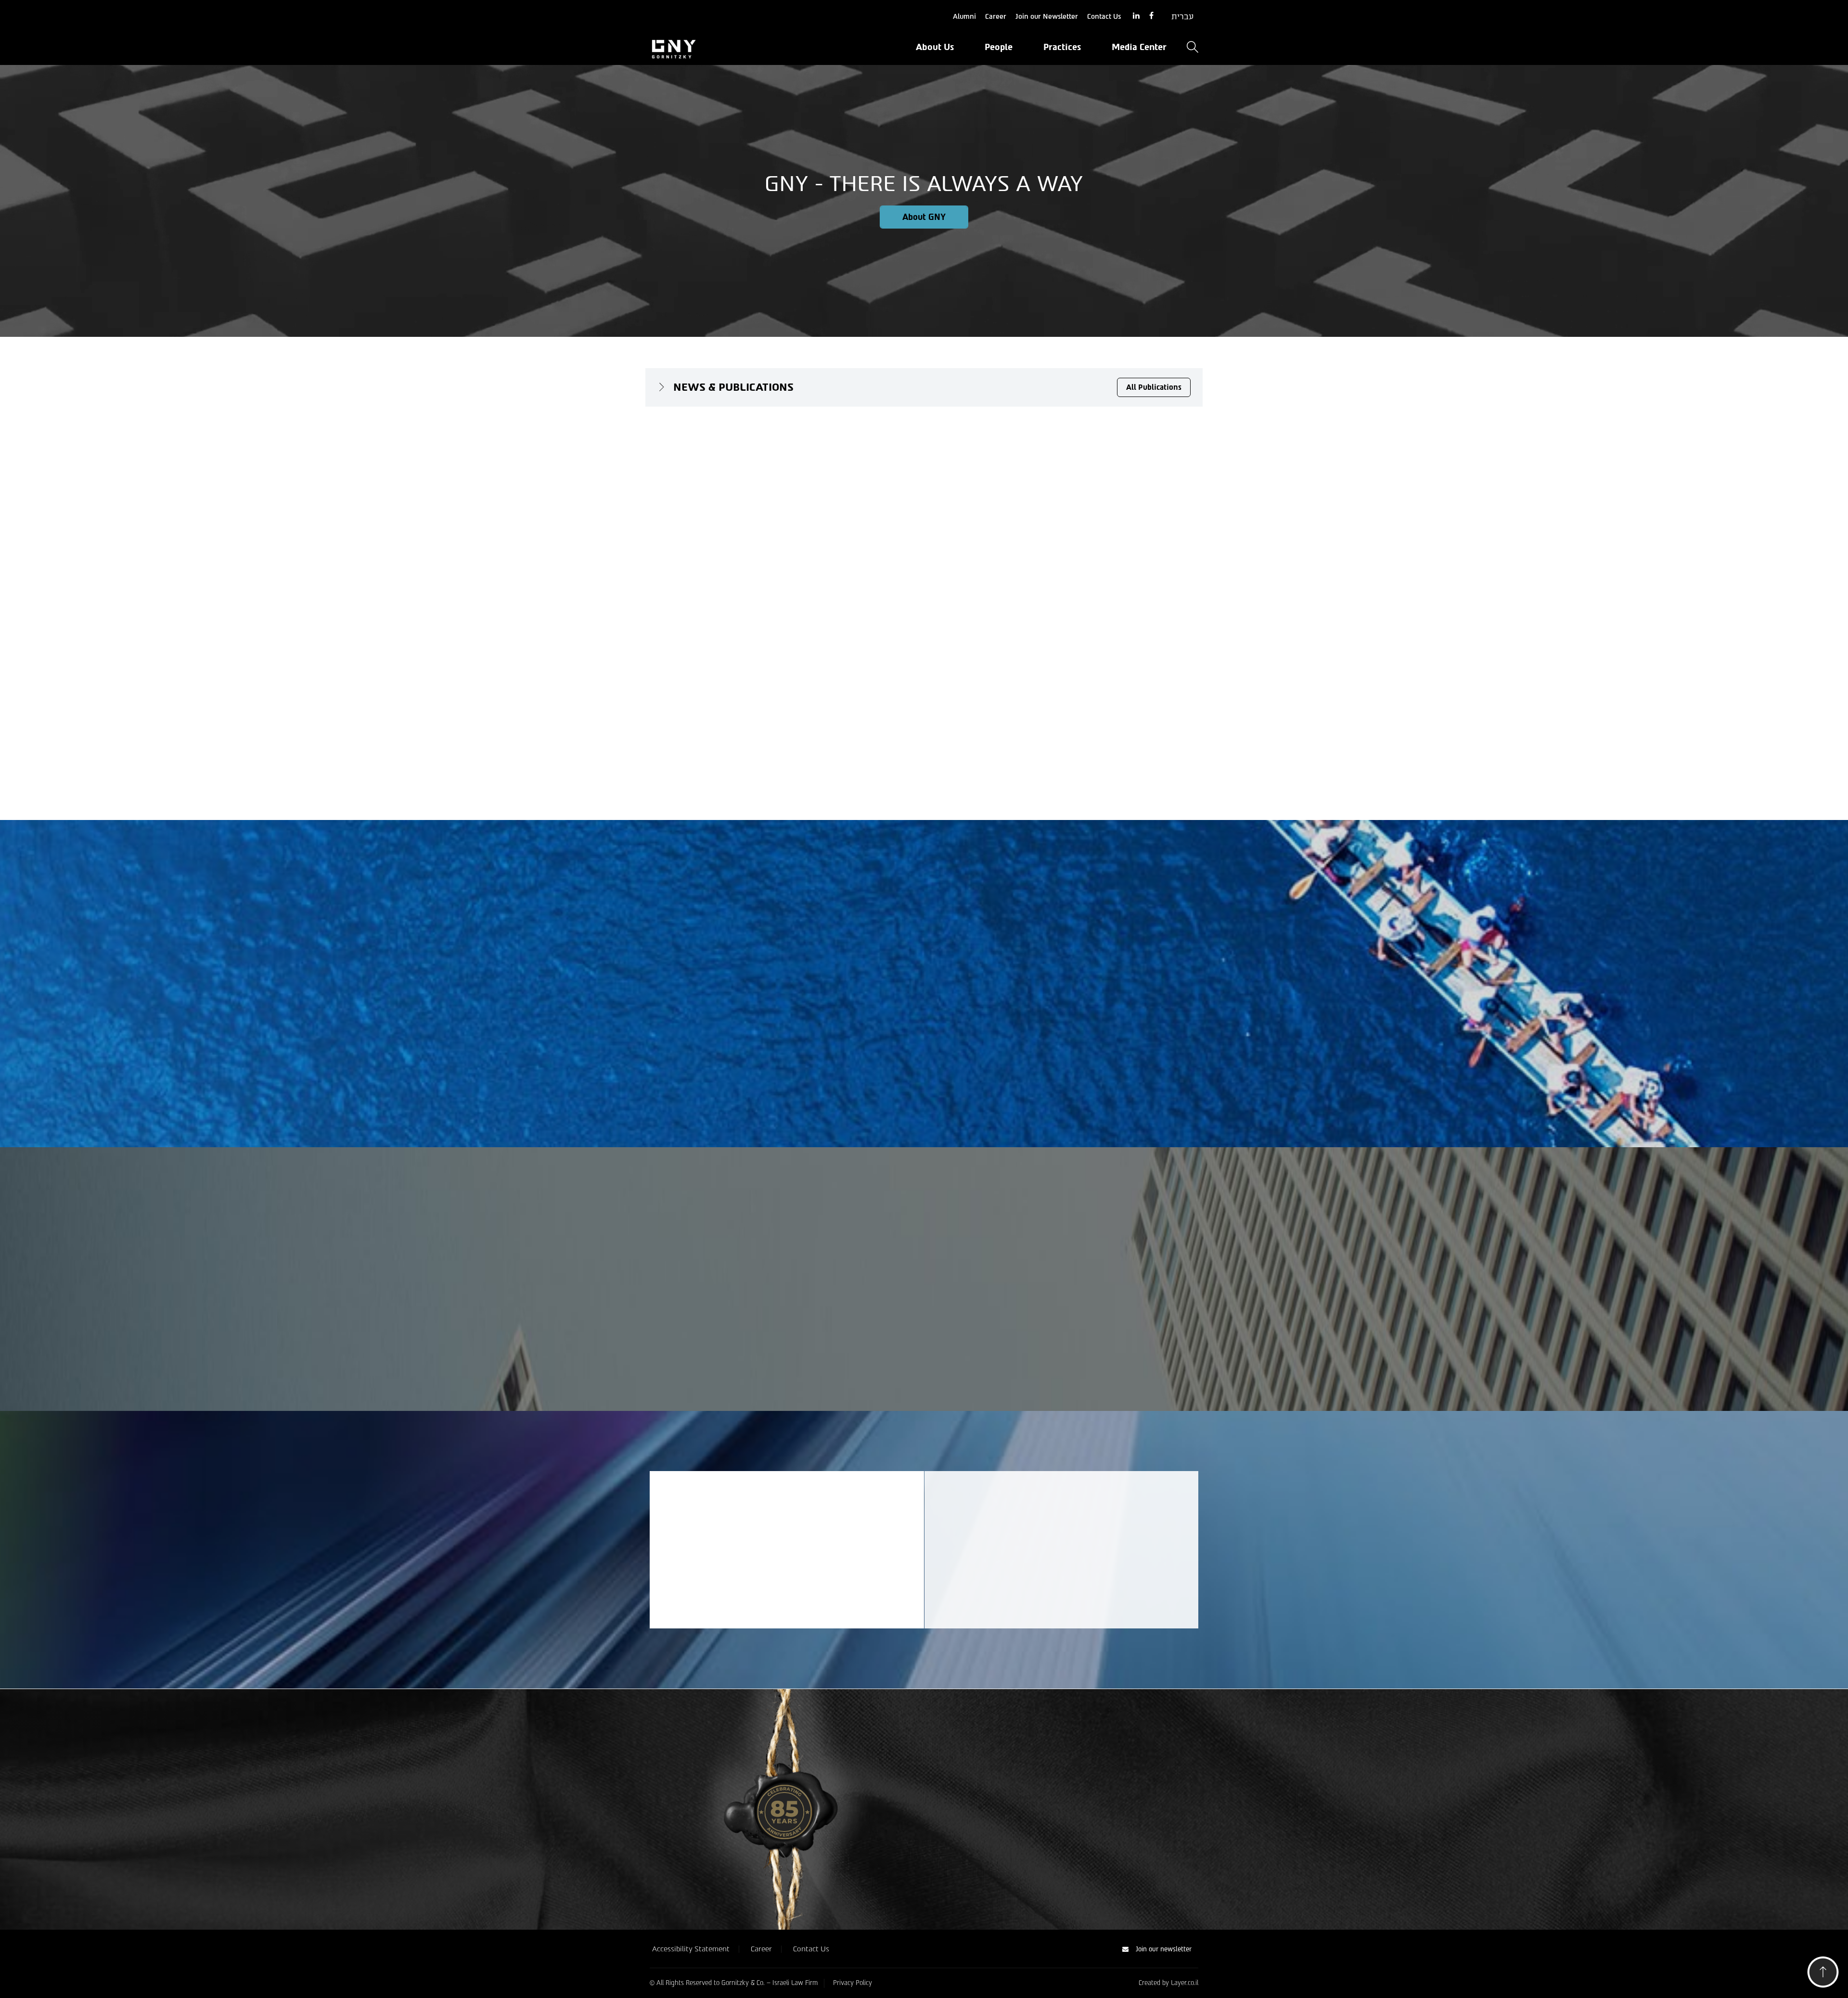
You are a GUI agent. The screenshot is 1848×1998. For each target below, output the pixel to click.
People (999, 47)
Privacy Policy (853, 1983)
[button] (1823, 1975)
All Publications (1154, 387)
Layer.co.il (1185, 1983)
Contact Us (1104, 17)
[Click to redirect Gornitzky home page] (736, 48)
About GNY (924, 217)
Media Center (1139, 47)
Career (996, 17)
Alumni (964, 17)
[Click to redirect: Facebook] (1151, 16)
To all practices (924, 1336)
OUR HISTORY (978, 1848)
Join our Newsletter (1047, 17)
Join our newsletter (1164, 1949)
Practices (1062, 47)
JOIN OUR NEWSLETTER (743, 1584)
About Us (935, 47)
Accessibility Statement (691, 1948)
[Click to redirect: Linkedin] (1136, 16)
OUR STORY (693, 1054)
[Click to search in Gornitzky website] (1193, 48)
